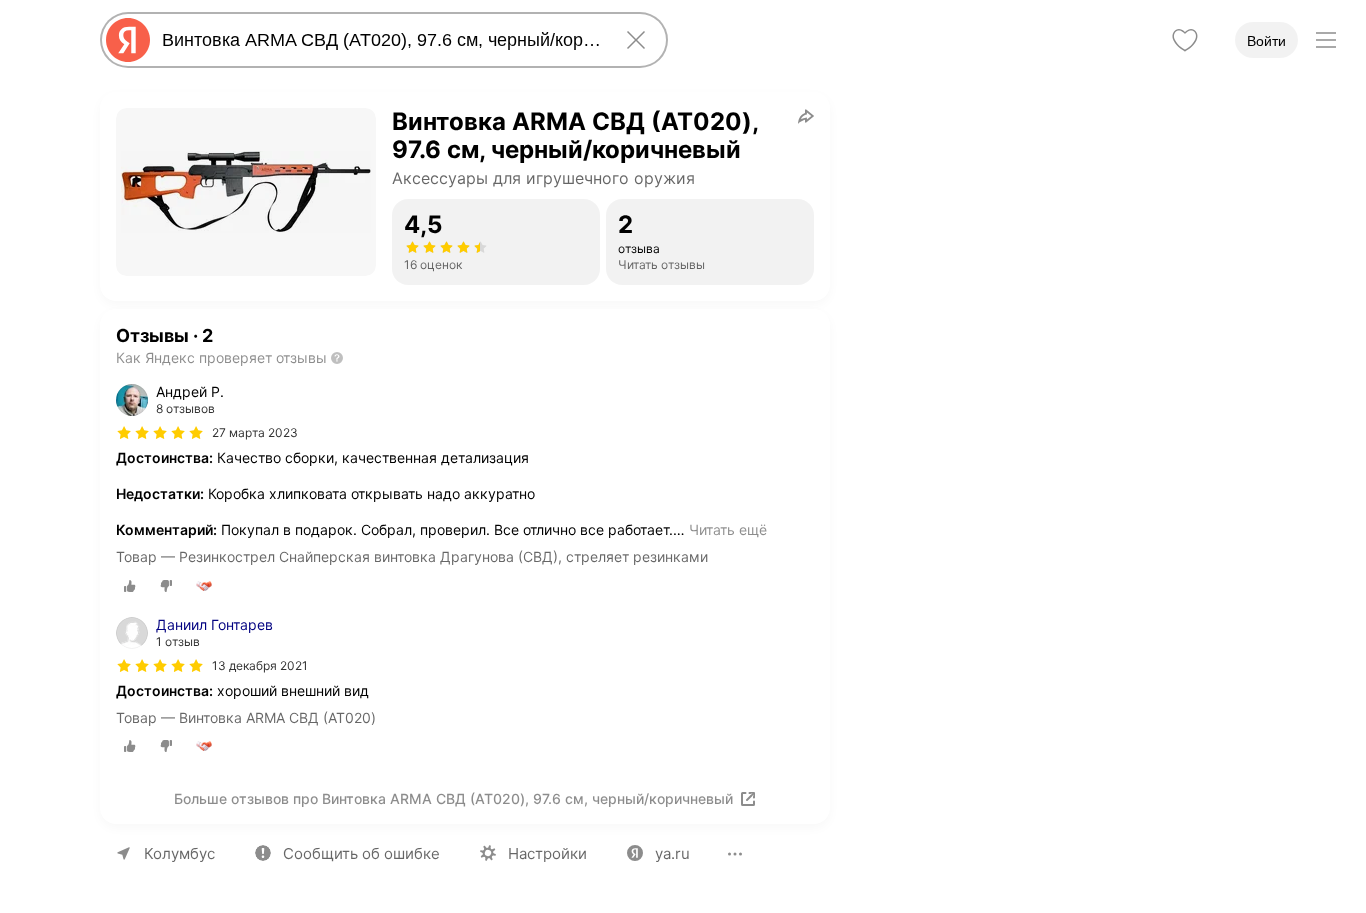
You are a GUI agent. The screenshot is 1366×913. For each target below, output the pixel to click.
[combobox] (380, 40)
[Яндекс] (128, 40)
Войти (1266, 41)
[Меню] (1326, 40)
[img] (160, 433)
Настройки (547, 853)
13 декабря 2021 (260, 665)
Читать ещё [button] (728, 529)
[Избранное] (1185, 40)
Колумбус (179, 853)
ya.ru (672, 853)
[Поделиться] (806, 116)
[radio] (130, 586)
